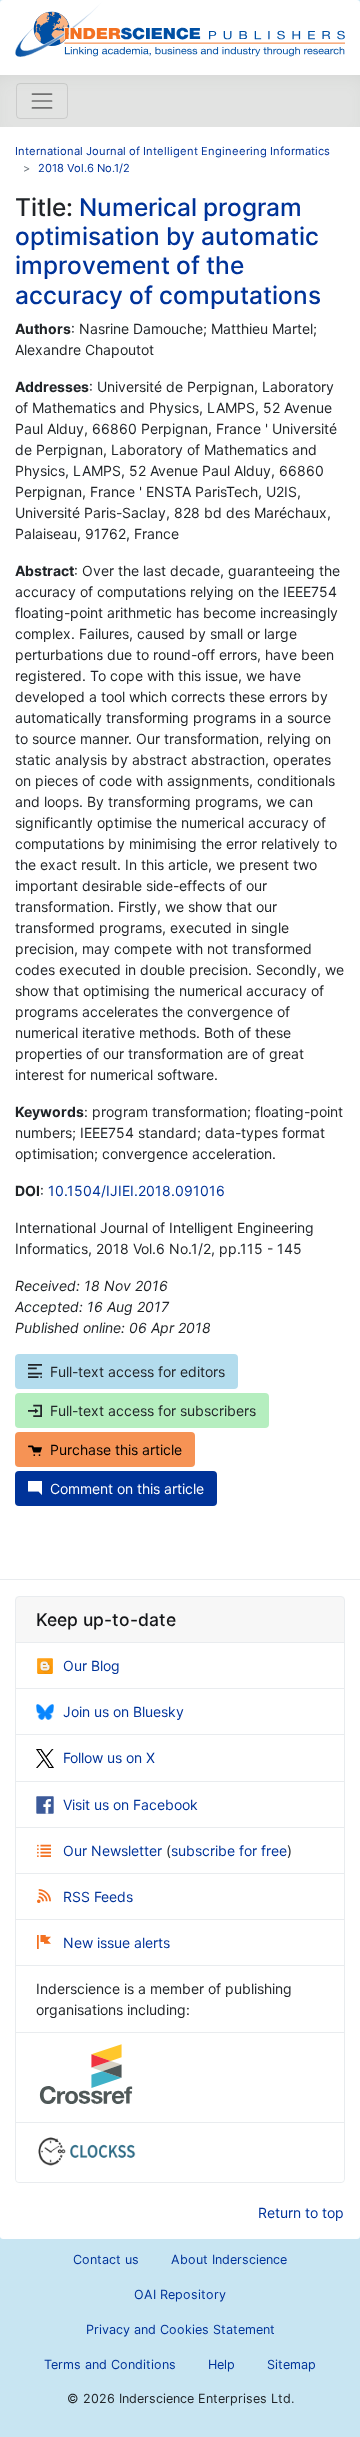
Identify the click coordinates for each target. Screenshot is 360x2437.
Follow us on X (109, 1757)
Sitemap (291, 2364)
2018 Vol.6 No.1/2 (84, 168)
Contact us (106, 2259)
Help (221, 2364)
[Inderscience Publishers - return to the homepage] (180, 29)
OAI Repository (180, 2294)
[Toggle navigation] (42, 101)
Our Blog (91, 1665)
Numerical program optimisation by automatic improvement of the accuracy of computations (168, 251)
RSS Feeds (98, 1896)
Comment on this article (127, 1488)
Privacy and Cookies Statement (180, 2329)
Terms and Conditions (110, 2364)
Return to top (301, 2212)
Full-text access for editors (137, 1371)
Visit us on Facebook (130, 1804)
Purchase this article (116, 1449)
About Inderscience (229, 2259)
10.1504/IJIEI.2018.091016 (136, 1190)
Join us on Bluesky (123, 1711)
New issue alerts (116, 1942)
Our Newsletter (114, 1850)
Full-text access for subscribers (153, 1410)
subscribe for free (229, 1850)
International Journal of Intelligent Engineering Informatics (172, 151)
